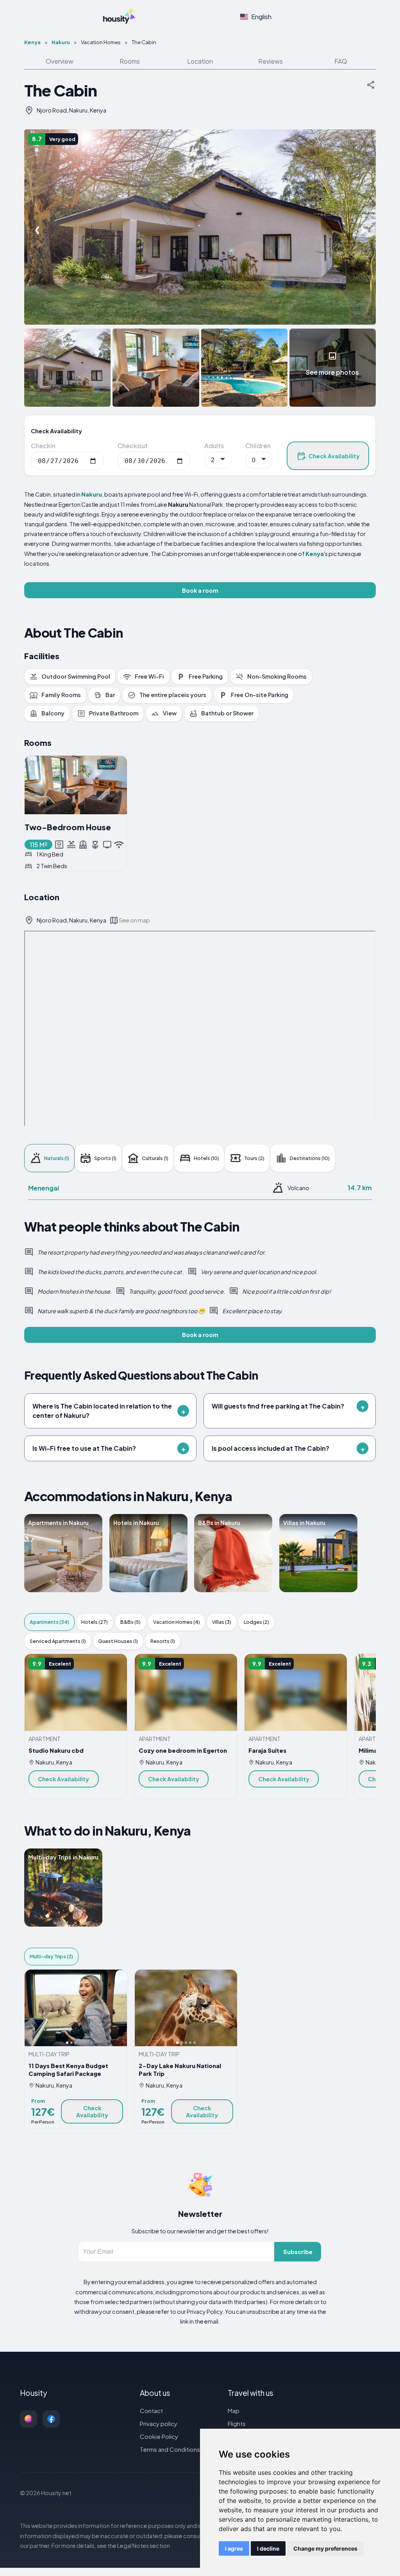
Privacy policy (159, 2423)
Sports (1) (105, 1158)
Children (258, 446)
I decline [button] (268, 2548)
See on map (134, 920)
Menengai (44, 1188)
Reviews (271, 61)
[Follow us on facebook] (51, 2419)
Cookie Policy (159, 2436)
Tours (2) (254, 1158)
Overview (60, 61)
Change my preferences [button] (325, 2548)
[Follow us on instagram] (29, 2419)
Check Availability (334, 456)
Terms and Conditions (170, 2449)
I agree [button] (234, 2548)
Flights (237, 2423)
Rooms (130, 61)
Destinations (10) (310, 1158)
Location (200, 61)
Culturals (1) (155, 1158)
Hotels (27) (95, 1622)
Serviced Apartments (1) (58, 1641)
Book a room (200, 590)
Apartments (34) (49, 1622)
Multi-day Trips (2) (51, 1956)
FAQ (341, 61)
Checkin (43, 446)
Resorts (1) (163, 1641)
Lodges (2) (256, 1622)
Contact (151, 2411)
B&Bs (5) (130, 1622)
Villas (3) (222, 1622)
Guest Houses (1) (118, 1641)
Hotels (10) (206, 1158)
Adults (214, 446)
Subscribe (298, 2252)
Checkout (133, 446)
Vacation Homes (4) (177, 1622)
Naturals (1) (57, 1158)
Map (234, 2411)
